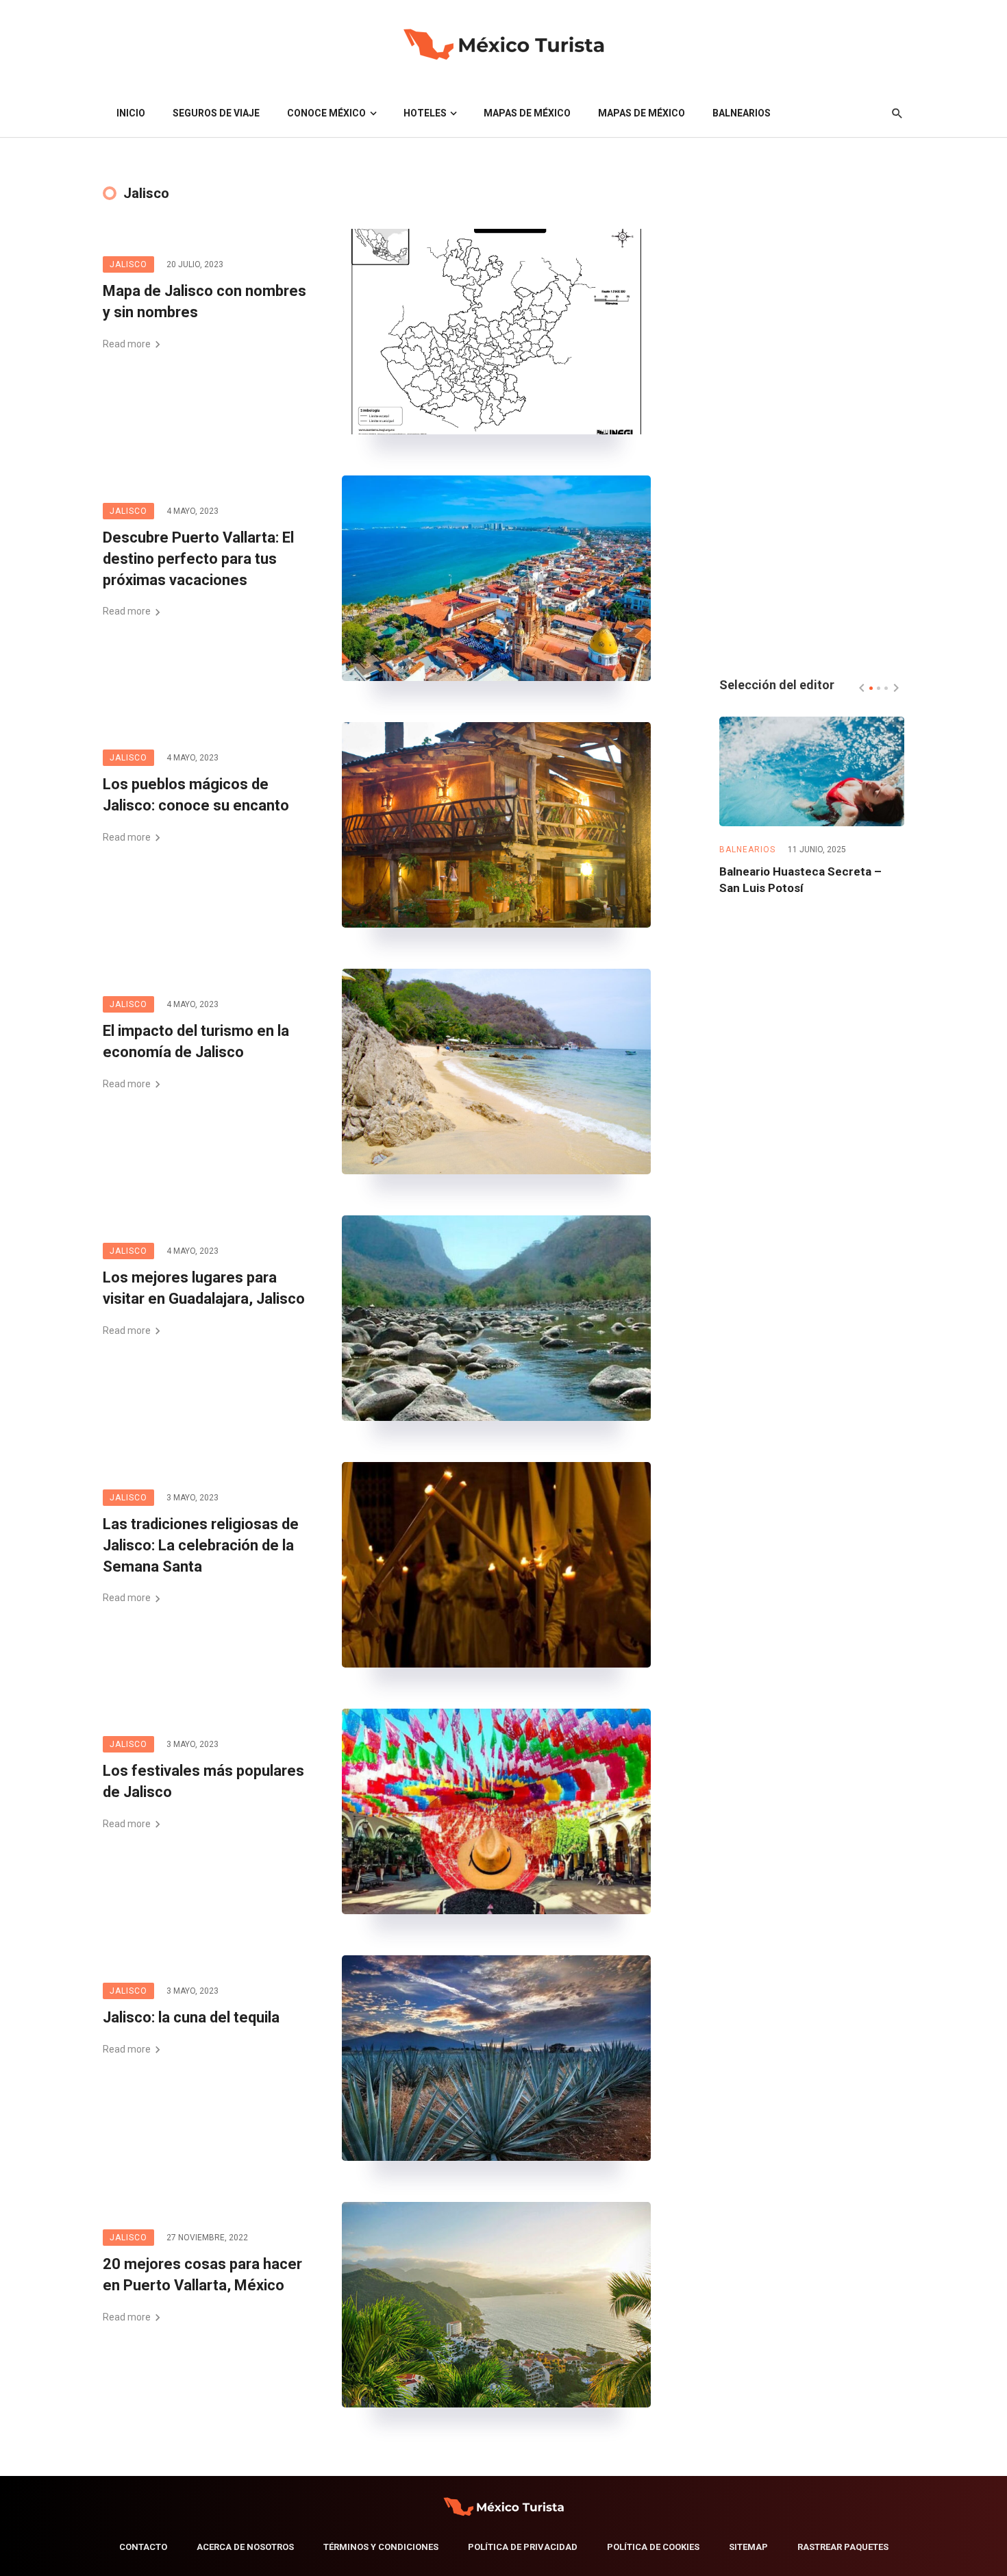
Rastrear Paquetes (843, 2547)
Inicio (131, 113)
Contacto (143, 2547)
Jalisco (128, 264)
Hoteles (425, 113)
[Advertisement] (812, 434)
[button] (871, 688)
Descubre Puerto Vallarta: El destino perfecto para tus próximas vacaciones (198, 559)
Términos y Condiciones (381, 2547)
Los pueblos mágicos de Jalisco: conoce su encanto (196, 795)
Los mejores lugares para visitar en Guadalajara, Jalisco (204, 1288)
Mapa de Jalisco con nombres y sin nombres (204, 301)
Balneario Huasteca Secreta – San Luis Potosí (800, 880)
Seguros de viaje (216, 113)
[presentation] (862, 688)
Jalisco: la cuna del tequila (191, 2017)
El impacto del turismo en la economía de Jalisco (196, 1041)
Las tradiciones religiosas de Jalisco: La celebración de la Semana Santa (201, 1545)
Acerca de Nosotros (245, 2547)
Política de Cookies (653, 2547)
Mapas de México (527, 113)
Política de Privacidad (523, 2547)
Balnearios (742, 113)
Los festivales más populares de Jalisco (203, 1781)
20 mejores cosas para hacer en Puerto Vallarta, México (202, 2275)
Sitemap (748, 2547)
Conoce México (326, 113)
